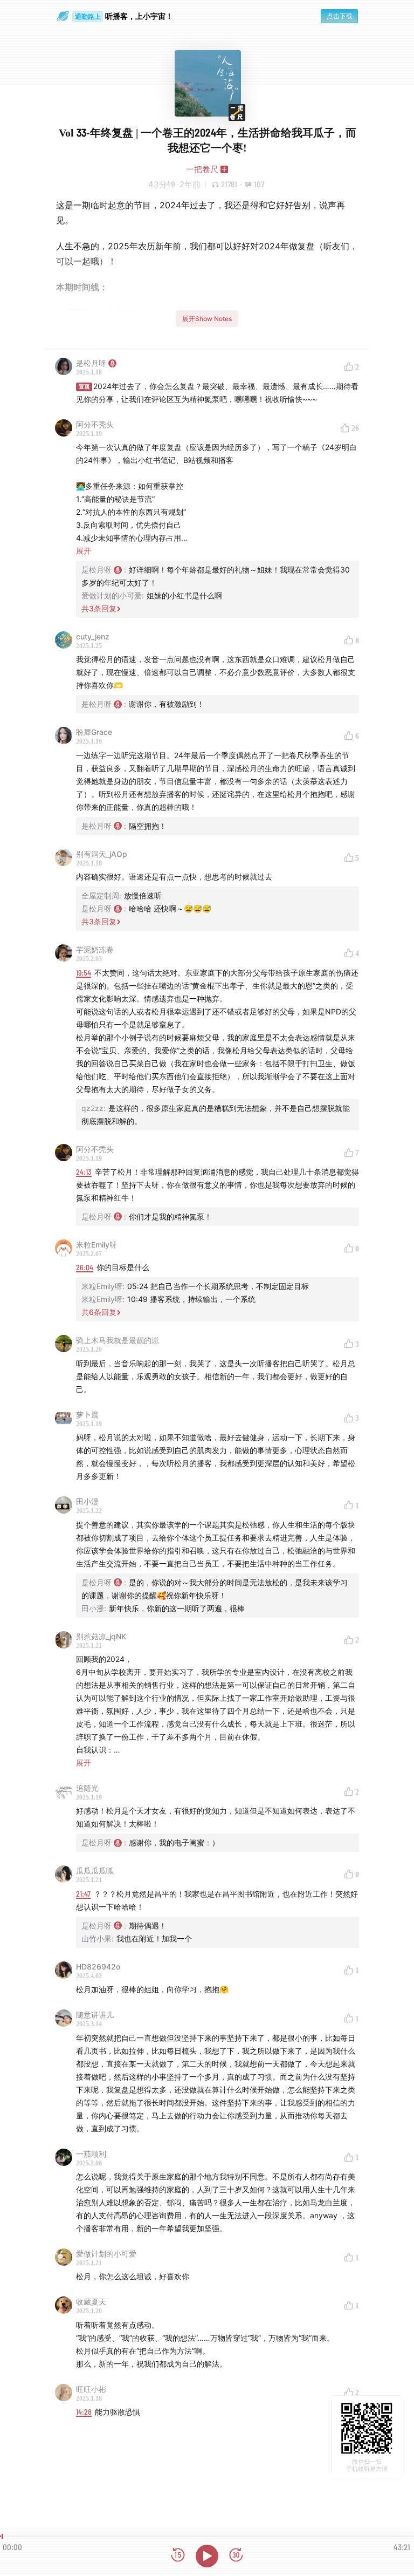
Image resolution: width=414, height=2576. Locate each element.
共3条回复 (99, 608)
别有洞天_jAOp (102, 854)
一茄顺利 (91, 2154)
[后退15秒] (178, 2556)
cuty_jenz (93, 636)
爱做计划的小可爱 (106, 2254)
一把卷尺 (202, 169)
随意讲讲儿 (95, 2015)
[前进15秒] (236, 2556)
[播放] (207, 2556)
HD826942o (98, 1967)
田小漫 (87, 1501)
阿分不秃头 (95, 424)
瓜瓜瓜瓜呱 (95, 1870)
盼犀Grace (94, 732)
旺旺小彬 (91, 2389)
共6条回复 (99, 1312)
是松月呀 (91, 363)
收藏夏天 (91, 2302)
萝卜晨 (87, 1415)
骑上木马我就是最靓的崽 (118, 1340)
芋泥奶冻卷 (95, 949)
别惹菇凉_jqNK (101, 1636)
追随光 (87, 1788)
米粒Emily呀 (96, 1245)
